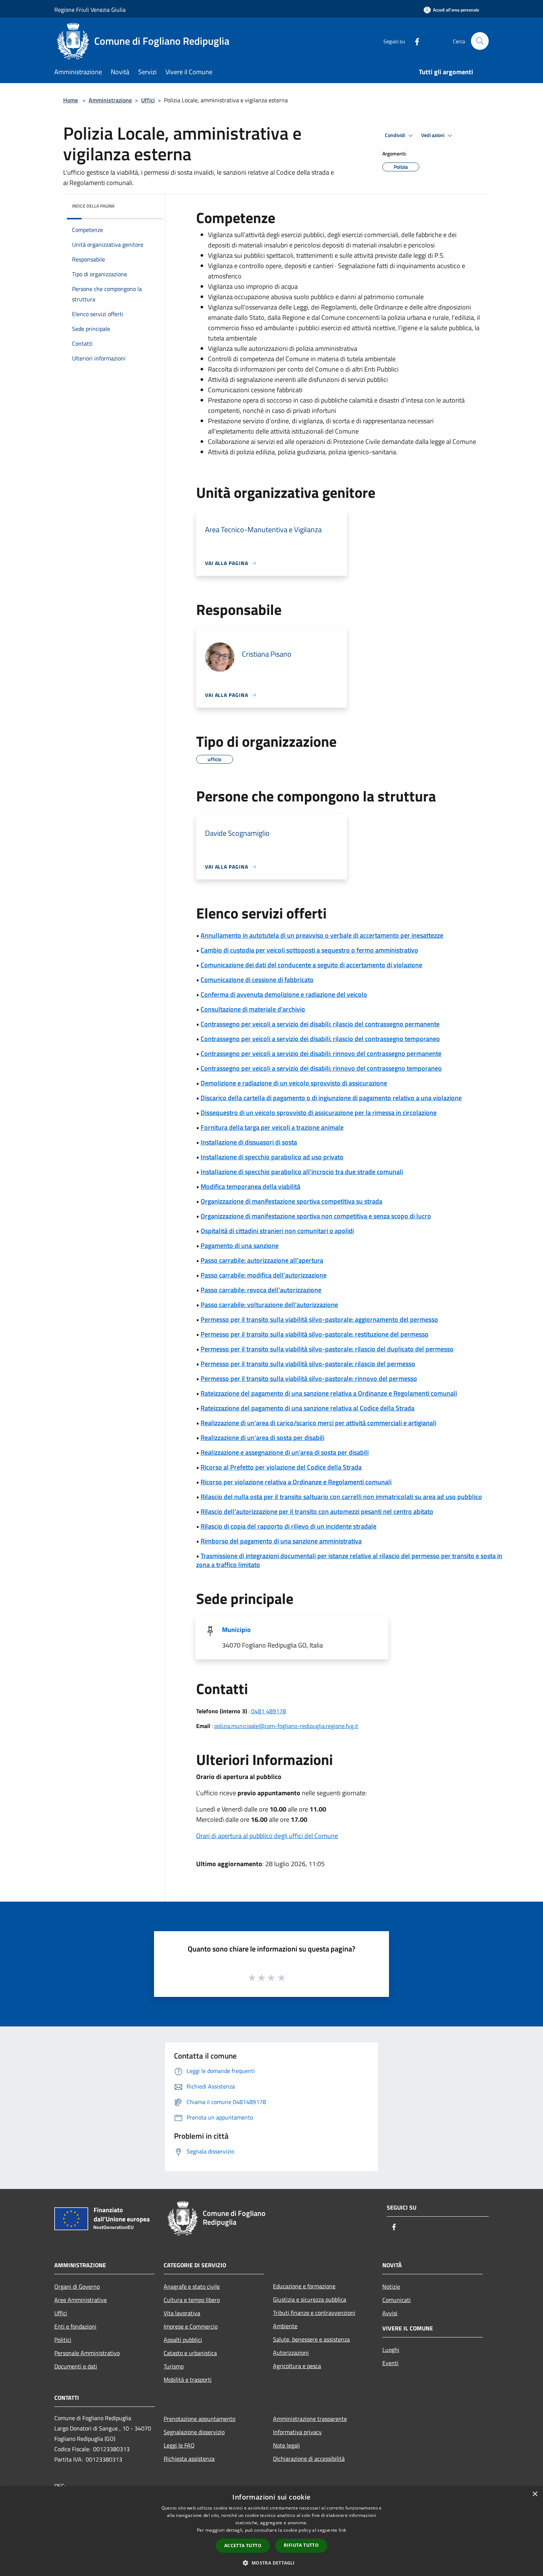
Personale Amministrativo (87, 2353)
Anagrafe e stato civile (192, 2286)
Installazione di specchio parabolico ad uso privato (272, 1157)
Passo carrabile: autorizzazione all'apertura (262, 1260)
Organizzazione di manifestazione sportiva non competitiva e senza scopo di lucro (316, 1216)
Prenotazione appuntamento (199, 2419)
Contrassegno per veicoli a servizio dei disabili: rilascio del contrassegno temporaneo (320, 1039)
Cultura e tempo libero (192, 2300)
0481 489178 (269, 1711)
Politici (63, 2340)
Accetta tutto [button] (243, 2546)
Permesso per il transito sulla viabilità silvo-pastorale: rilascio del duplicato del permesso (327, 1349)
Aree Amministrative (81, 2300)
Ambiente (285, 2326)
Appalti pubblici (183, 2340)
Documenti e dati (76, 2366)
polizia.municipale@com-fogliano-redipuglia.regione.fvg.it (286, 1726)
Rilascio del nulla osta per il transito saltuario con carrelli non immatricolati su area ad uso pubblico (341, 1497)
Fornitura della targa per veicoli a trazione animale (272, 1127)
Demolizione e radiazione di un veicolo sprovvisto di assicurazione (294, 1083)
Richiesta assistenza (189, 2459)
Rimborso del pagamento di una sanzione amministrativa (281, 1541)
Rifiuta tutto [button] (301, 2545)
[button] (271, 2563)
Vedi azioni (433, 135)
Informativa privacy (297, 2432)
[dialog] (271, 2531)
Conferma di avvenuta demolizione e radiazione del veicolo (284, 994)
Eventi (390, 2363)
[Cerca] (480, 41)
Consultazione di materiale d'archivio (253, 1009)
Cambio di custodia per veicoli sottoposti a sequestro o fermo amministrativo (309, 950)
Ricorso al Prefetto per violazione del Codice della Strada (281, 1467)
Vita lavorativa (182, 2313)
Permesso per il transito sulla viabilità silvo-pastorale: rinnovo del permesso (309, 1378)
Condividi (396, 135)
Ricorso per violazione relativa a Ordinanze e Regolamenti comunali (296, 1482)
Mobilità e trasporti (188, 2380)
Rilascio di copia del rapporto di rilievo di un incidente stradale (288, 1526)
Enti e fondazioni (75, 2326)
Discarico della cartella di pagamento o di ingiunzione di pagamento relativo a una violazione (331, 1098)
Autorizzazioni (291, 2353)
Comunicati (397, 2300)
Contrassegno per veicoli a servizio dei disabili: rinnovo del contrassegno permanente (321, 1053)
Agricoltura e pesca (297, 2366)
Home (71, 100)
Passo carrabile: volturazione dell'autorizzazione (269, 1305)
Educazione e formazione (304, 2286)
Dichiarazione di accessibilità (309, 2459)
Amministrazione (110, 100)
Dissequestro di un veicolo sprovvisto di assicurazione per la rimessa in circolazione (319, 1113)
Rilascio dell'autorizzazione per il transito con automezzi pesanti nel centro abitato (317, 1511)
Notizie (391, 2286)
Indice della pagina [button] (93, 206)
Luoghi (391, 2350)
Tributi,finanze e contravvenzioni (314, 2313)
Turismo (174, 2366)
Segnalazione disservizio (194, 2432)
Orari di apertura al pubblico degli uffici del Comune (267, 1836)
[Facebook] (414, 41)
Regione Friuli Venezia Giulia (90, 10)
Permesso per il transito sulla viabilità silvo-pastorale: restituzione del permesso (315, 1334)
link (342, 2530)
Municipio (236, 1630)
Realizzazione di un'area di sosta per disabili (262, 1438)
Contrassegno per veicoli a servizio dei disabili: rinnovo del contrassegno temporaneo (321, 1068)
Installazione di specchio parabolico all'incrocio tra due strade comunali (302, 1172)
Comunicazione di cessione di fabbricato (257, 980)
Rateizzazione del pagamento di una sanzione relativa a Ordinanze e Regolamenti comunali (329, 1393)
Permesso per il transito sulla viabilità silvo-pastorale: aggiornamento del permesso (319, 1319)
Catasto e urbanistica (190, 2353)
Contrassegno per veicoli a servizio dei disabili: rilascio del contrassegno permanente (320, 1024)
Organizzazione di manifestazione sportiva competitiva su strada (291, 1201)
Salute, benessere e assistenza (311, 2339)
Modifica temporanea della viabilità (250, 1186)
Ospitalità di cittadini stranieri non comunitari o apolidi (277, 1231)
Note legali (286, 2445)
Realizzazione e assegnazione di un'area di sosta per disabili (285, 1452)
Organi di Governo (77, 2286)
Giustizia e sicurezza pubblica (310, 2299)
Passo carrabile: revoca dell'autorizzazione (261, 1290)
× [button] (535, 2494)
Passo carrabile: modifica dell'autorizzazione (264, 1275)
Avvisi (390, 2313)
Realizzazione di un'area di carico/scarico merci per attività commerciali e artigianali (318, 1423)
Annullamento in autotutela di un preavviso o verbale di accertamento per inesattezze (322, 935)
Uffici (148, 100)
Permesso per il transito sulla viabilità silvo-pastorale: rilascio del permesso (308, 1364)
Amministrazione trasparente (310, 2419)
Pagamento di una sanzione (240, 1246)
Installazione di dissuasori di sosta (249, 1142)
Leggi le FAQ (179, 2445)
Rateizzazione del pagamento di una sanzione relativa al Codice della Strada (308, 1408)
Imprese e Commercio (191, 2326)
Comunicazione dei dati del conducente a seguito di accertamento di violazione (311, 965)
